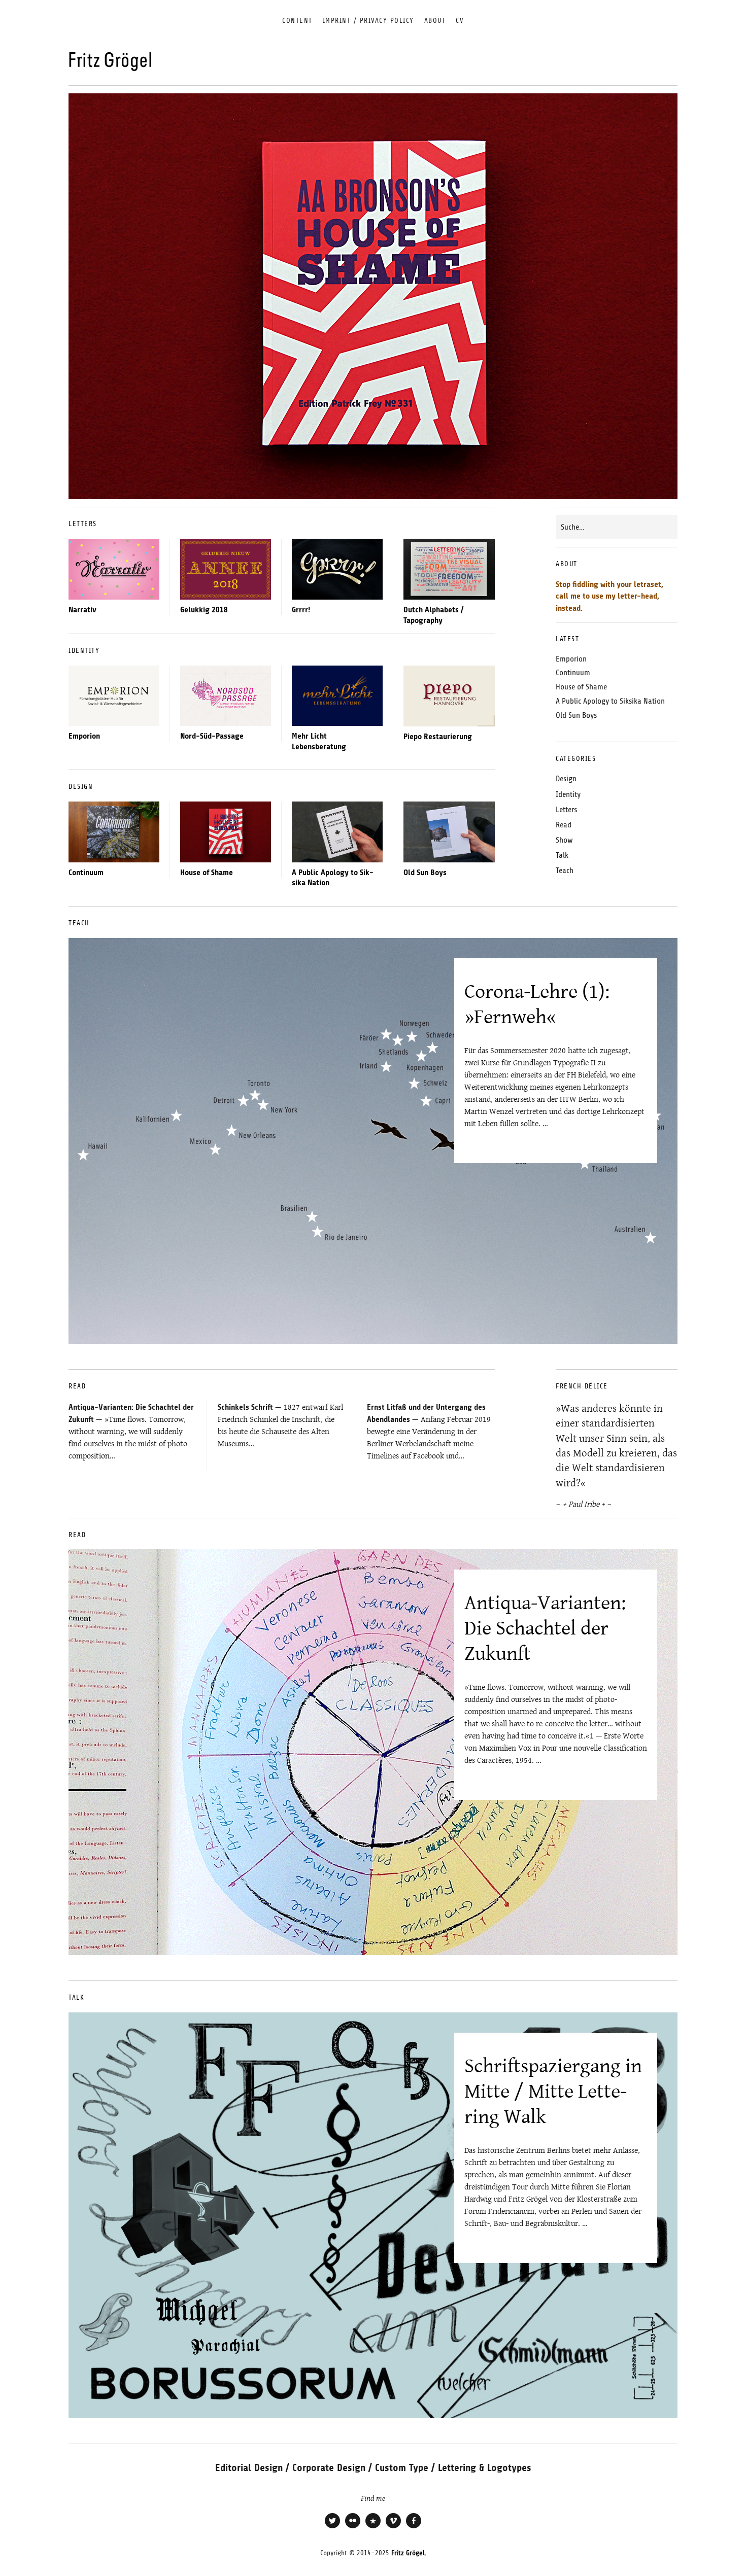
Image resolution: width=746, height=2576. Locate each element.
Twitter (332, 2527)
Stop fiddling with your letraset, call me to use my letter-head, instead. (609, 596)
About (435, 21)
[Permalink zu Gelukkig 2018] (226, 569)
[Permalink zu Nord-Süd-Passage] (226, 696)
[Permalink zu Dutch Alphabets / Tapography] (449, 569)
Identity (568, 794)
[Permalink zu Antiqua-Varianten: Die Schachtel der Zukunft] (373, 1752)
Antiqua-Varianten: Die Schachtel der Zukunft (545, 1628)
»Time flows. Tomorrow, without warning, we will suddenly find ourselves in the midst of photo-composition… (131, 1432)
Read (564, 825)
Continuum (86, 873)
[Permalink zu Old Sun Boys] (449, 832)
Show (564, 840)
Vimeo (393, 2527)
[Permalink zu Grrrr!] (337, 569)
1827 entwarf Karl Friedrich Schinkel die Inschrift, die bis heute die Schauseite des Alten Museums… (280, 1425)
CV (460, 21)
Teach (565, 871)
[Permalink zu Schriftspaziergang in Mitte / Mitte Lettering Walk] (373, 2215)
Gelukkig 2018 (204, 610)
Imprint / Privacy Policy (368, 21)
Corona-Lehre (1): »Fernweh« (537, 1004)
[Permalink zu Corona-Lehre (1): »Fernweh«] (373, 1141)
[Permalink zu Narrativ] (114, 569)
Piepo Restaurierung (438, 737)
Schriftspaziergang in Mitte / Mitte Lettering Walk (553, 2091)
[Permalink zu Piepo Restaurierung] (449, 696)
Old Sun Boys (425, 873)
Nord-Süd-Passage (212, 736)
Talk (562, 855)
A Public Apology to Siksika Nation (610, 701)
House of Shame (207, 873)
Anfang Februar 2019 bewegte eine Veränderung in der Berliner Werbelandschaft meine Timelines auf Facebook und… (429, 1432)
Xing (373, 2527)
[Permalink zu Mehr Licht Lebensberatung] (337, 696)
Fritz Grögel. (409, 2553)
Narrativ (82, 610)
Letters (566, 810)
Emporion (84, 736)
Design (566, 779)
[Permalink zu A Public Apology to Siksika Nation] (337, 832)
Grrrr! (301, 610)
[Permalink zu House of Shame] (226, 832)
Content (297, 21)
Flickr (353, 2527)
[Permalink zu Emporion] (114, 696)
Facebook (414, 2527)
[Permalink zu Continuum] (114, 832)
